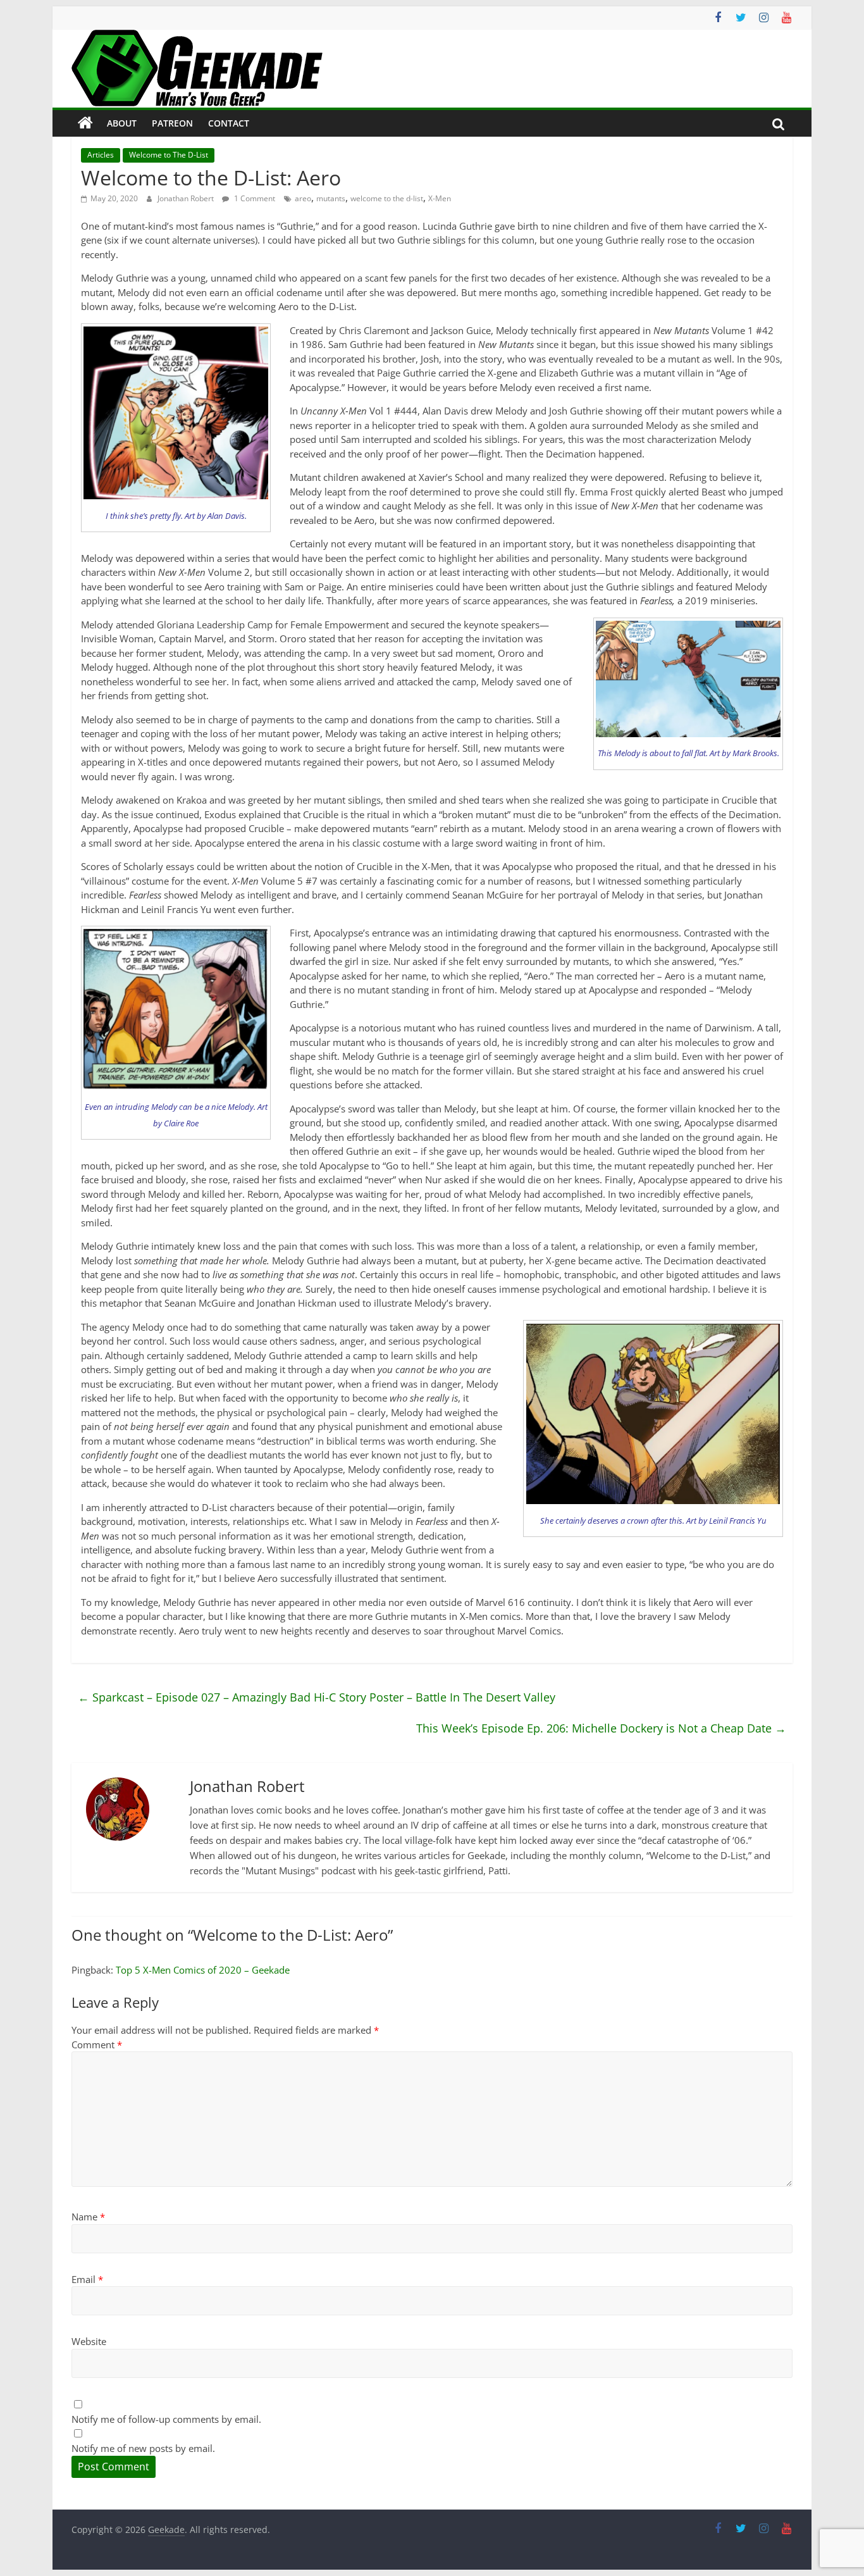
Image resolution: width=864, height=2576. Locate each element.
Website (89, 2341)
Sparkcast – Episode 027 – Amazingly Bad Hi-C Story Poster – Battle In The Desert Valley (317, 1697)
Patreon (172, 123)
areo (303, 198)
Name (88, 2217)
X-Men (440, 198)
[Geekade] (85, 123)
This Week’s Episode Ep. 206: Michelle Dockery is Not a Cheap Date (601, 1728)
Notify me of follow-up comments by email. (166, 2419)
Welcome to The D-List (169, 155)
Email (87, 2279)
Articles (101, 155)
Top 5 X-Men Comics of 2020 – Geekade (203, 1970)
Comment (97, 2044)
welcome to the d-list (387, 198)
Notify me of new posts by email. (143, 2448)
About (122, 123)
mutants (331, 198)
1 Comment (254, 198)
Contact (229, 123)
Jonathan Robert (187, 198)
